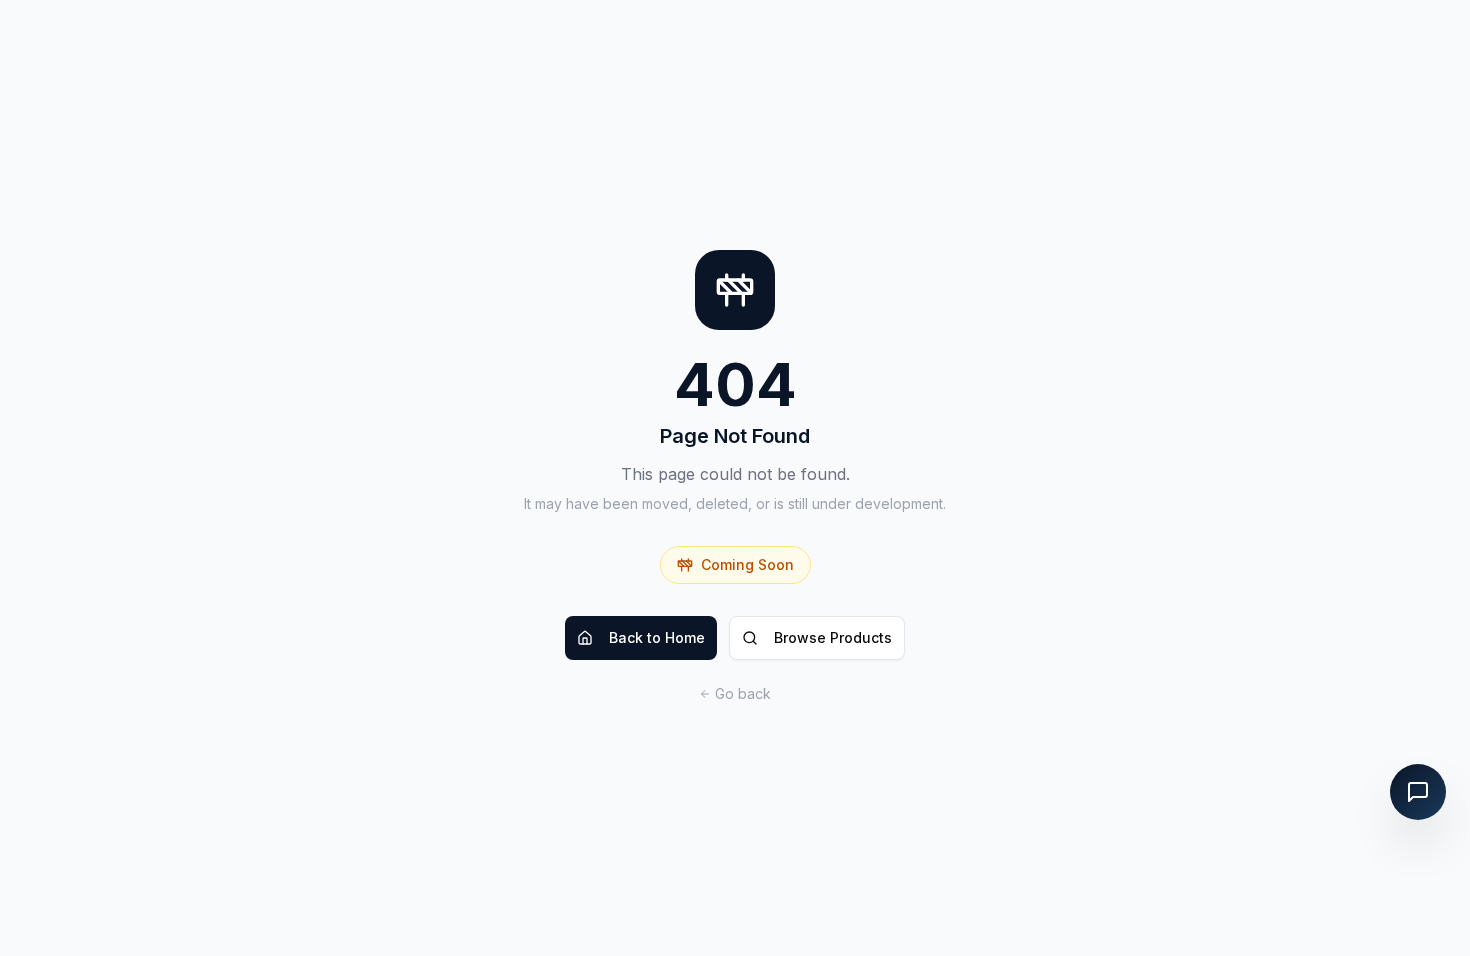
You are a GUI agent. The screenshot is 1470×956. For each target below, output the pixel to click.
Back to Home (657, 637)
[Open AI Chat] (1418, 792)
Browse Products (833, 637)
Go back (743, 693)
